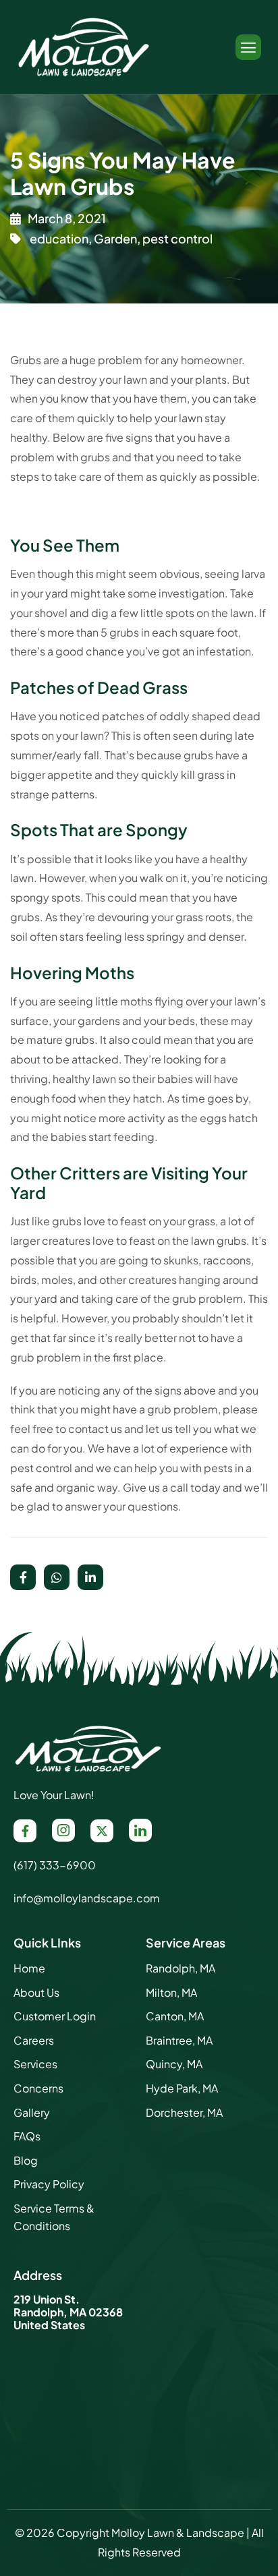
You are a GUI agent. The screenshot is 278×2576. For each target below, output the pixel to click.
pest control (177, 238)
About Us (36, 1992)
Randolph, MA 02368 (68, 2312)
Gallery (32, 2112)
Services (35, 2064)
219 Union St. (47, 2299)
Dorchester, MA (184, 2112)
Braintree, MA (179, 2040)
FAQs (27, 2136)
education (59, 238)
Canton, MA (175, 2016)
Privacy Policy (49, 2184)
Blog (26, 2160)
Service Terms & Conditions (54, 2217)
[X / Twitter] (102, 1831)
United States (49, 2325)
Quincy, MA (174, 2064)
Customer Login (55, 2016)
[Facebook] (25, 1831)
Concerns (38, 2088)
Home (29, 1968)
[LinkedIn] (140, 1830)
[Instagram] (63, 1830)
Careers (34, 2040)
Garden (115, 238)
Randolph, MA (180, 1968)
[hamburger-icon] (248, 47)
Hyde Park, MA (182, 2088)
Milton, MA (171, 1992)
